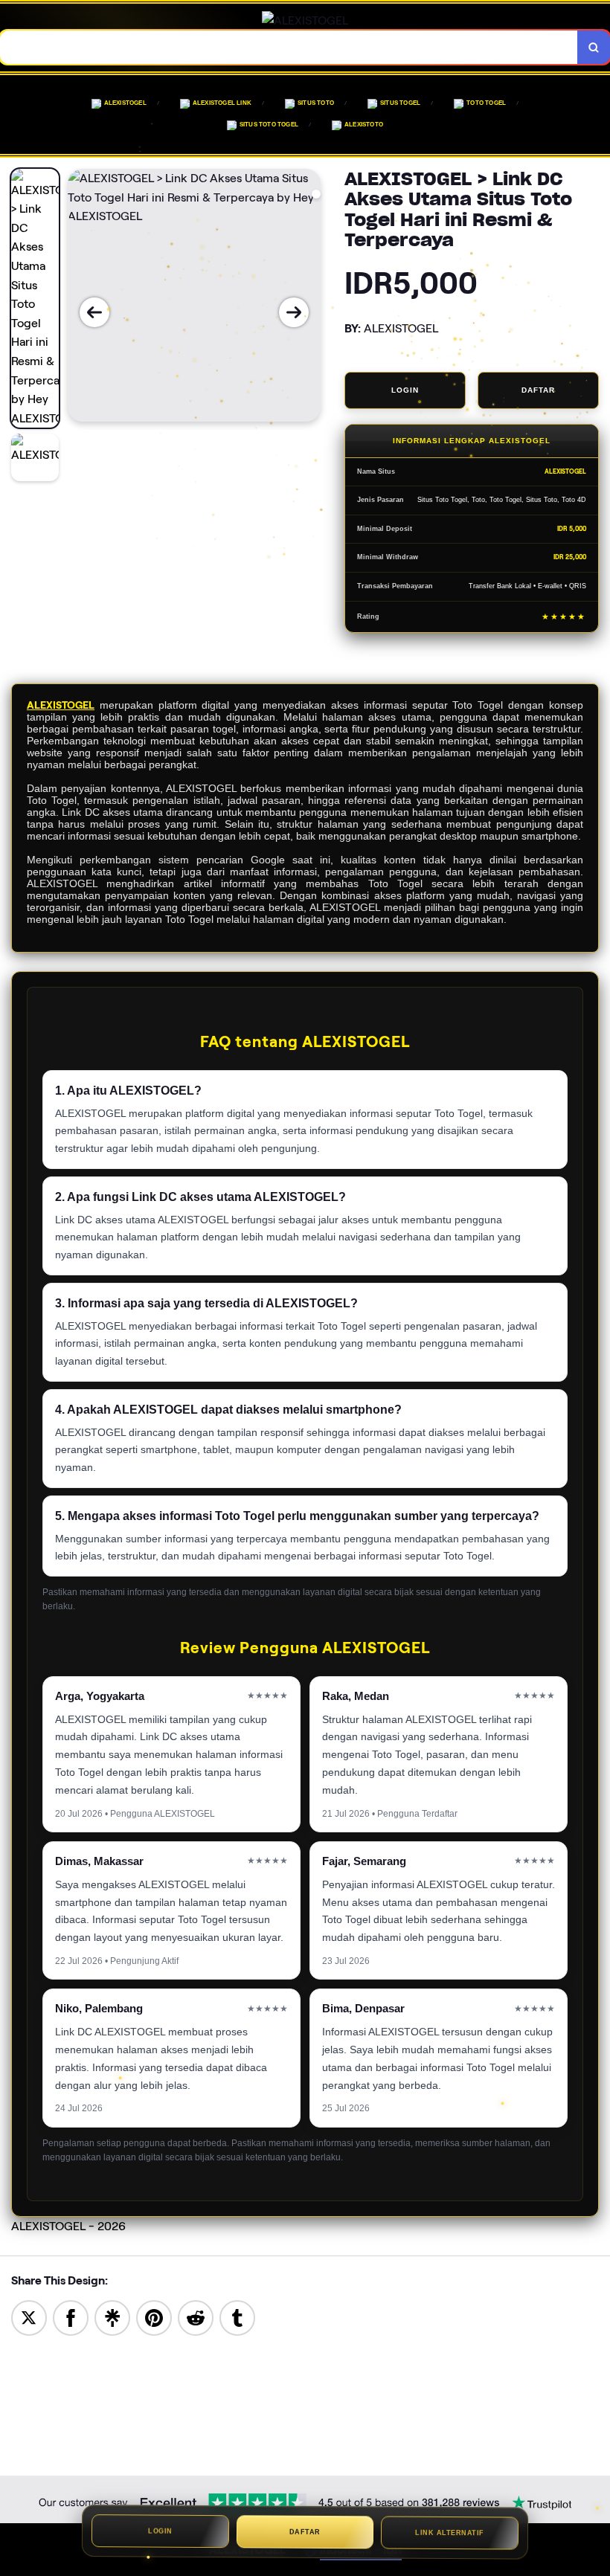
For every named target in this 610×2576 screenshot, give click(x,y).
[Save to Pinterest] (154, 2317)
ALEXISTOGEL (61, 705)
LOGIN (405, 390)
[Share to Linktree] (112, 2317)
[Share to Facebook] (71, 2317)
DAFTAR (538, 390)
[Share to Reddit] (196, 2317)
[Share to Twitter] (29, 2317)
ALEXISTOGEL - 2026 (68, 2226)
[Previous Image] (94, 312)
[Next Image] (294, 312)
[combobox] (289, 47)
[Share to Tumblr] (237, 2317)
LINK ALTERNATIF (450, 2534)
